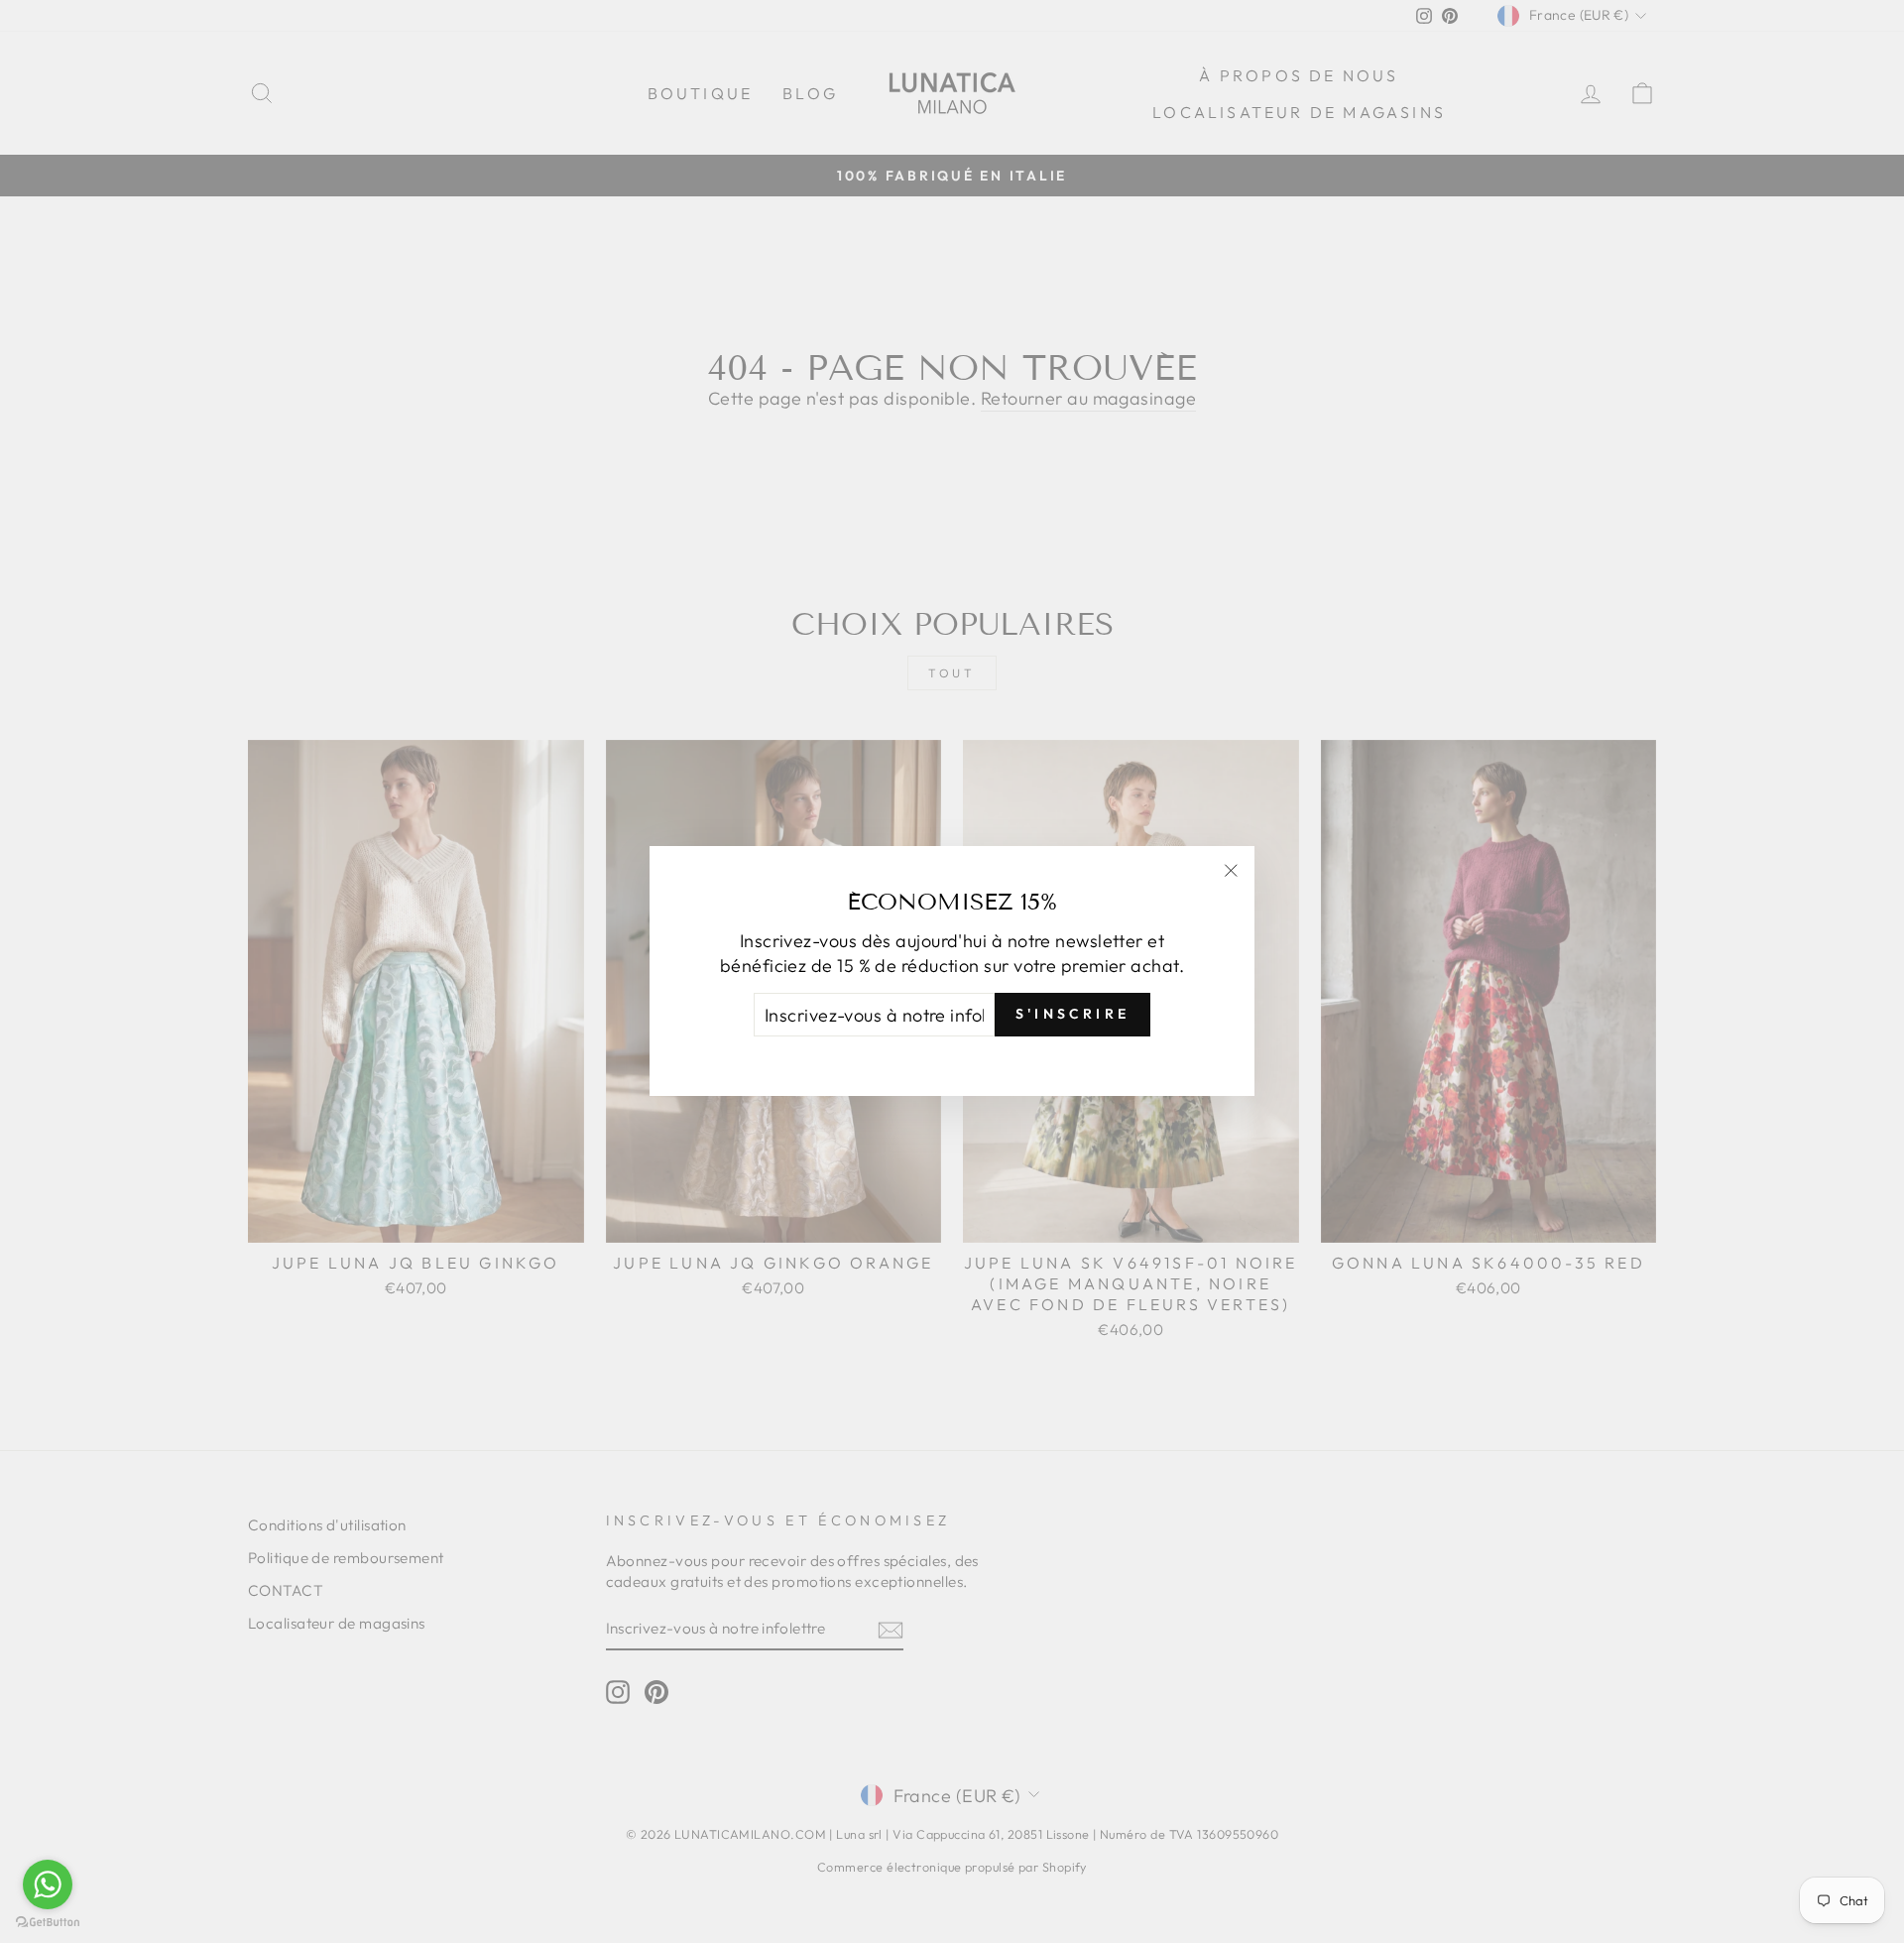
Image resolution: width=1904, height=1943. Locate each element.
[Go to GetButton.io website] (48, 1923)
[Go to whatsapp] (48, 1884)
